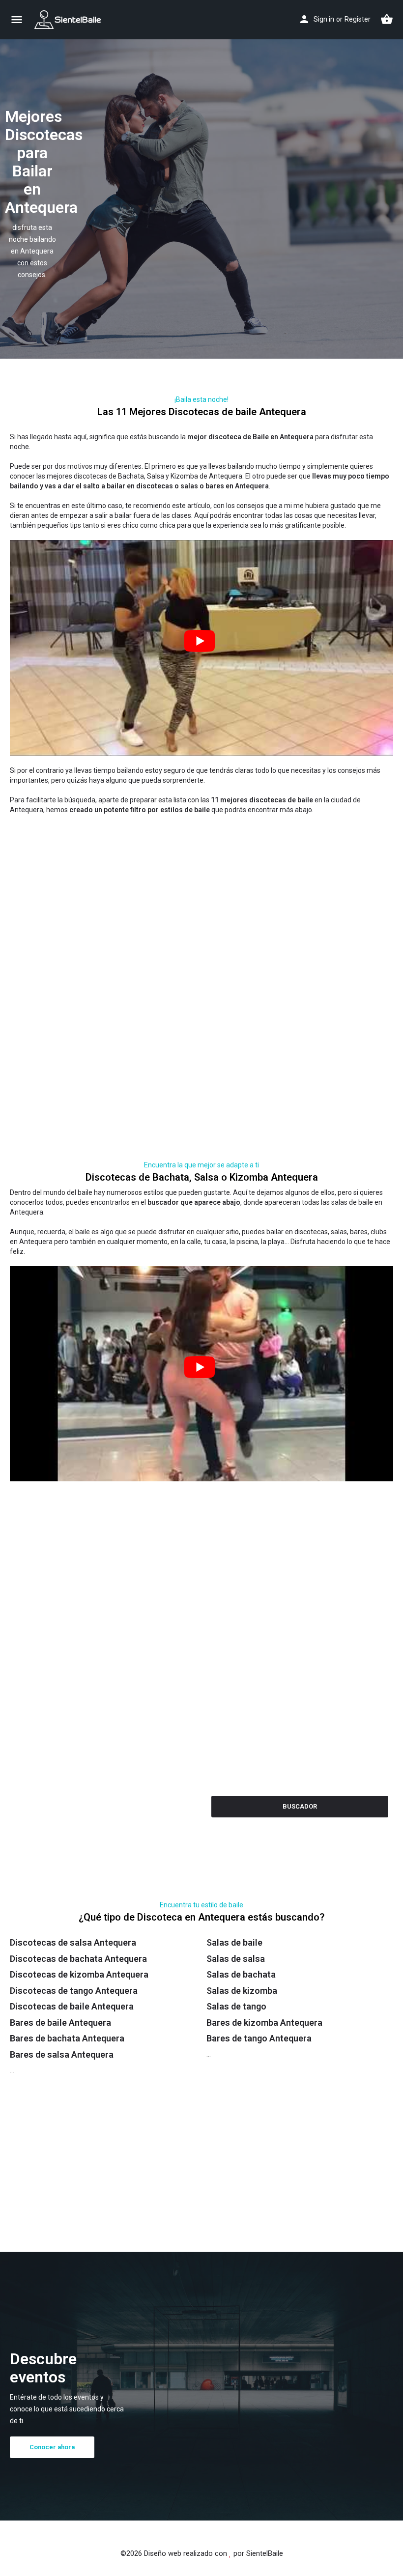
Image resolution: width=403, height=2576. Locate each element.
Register (358, 19)
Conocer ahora (57, 2447)
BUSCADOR (300, 1806)
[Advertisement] (201, 883)
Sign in (324, 19)
